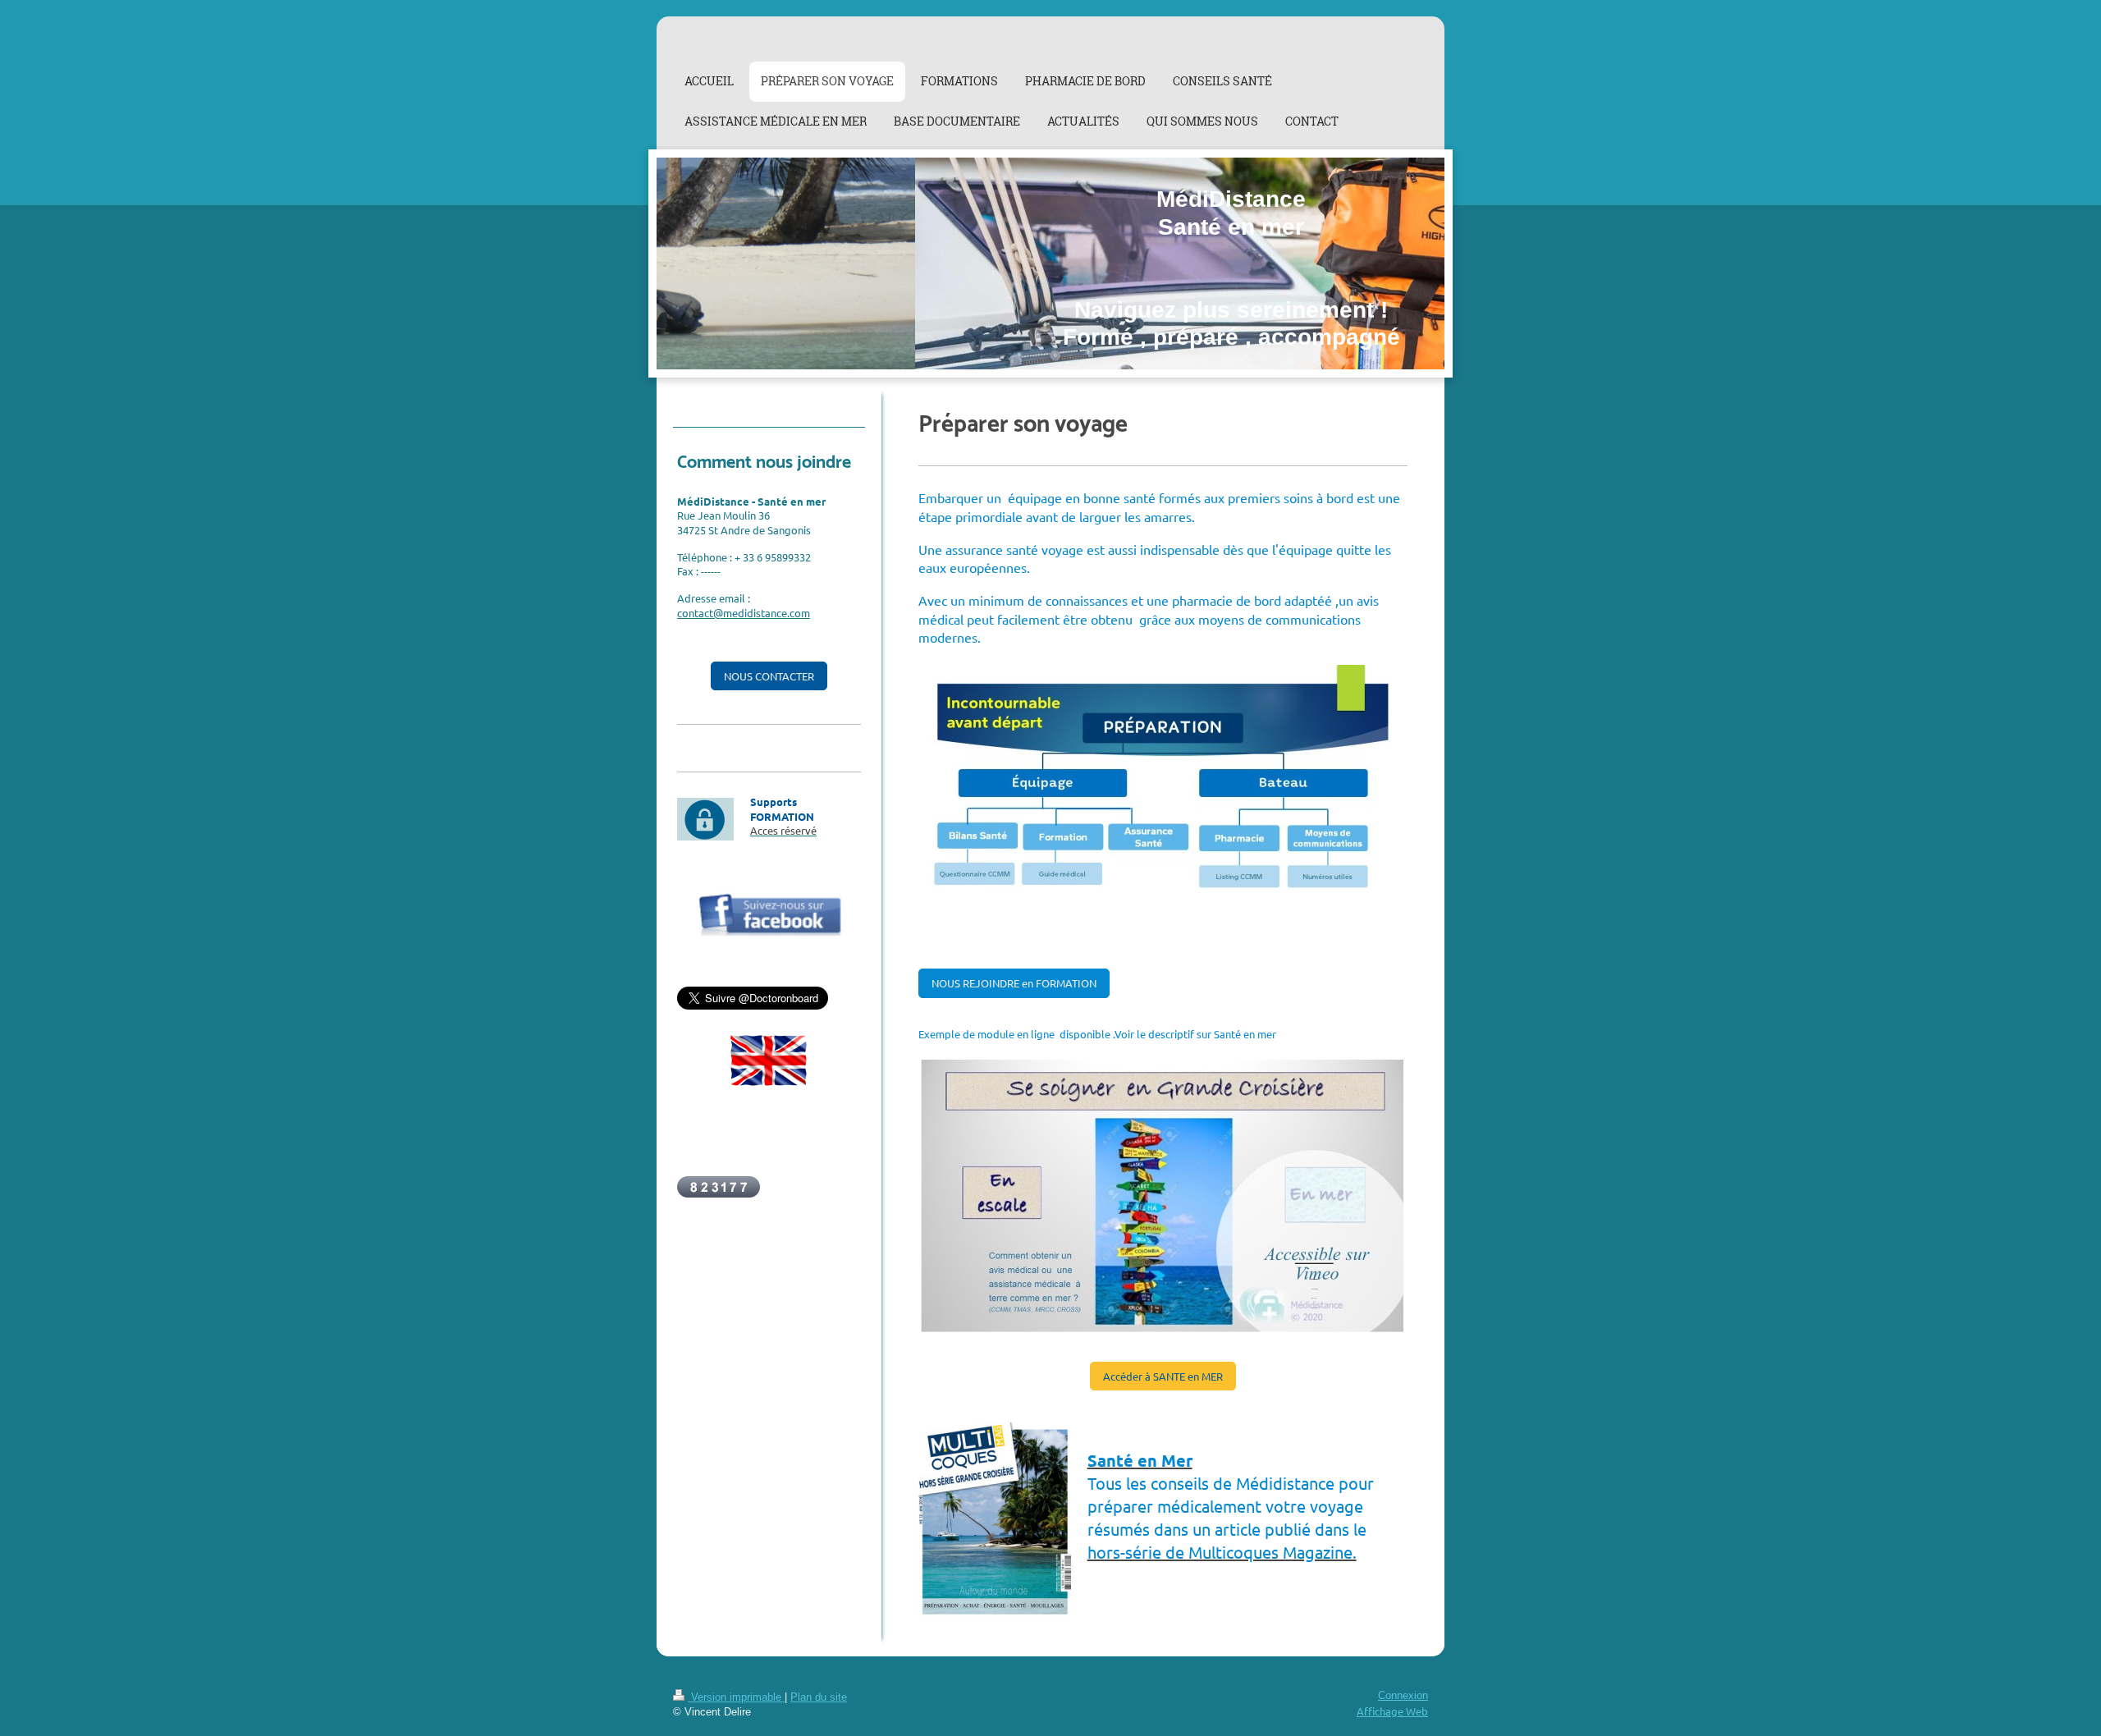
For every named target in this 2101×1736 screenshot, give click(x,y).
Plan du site (819, 1697)
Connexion (1403, 1696)
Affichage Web (1392, 1711)
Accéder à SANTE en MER (1163, 1376)
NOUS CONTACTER (769, 676)
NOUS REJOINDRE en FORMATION (1014, 983)
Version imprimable (736, 1697)
